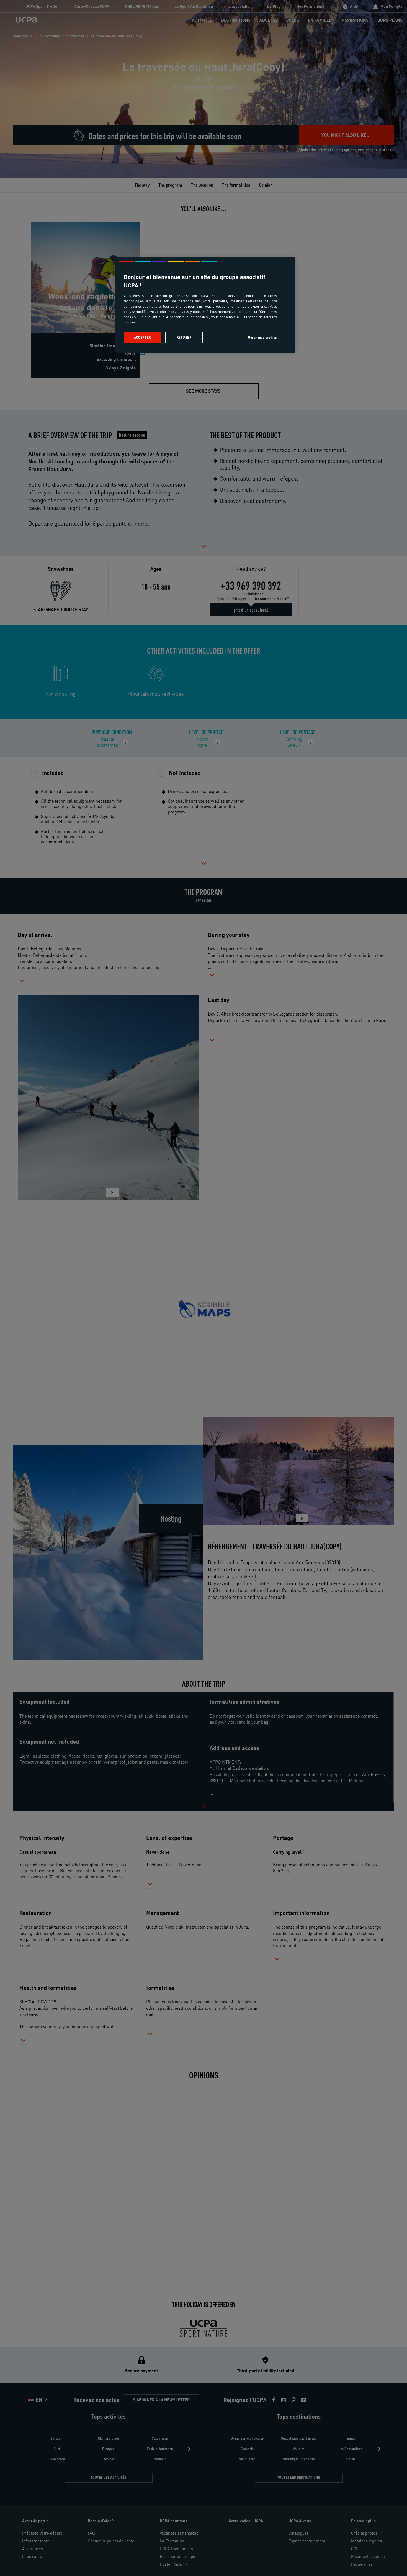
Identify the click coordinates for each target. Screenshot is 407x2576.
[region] (205, 305)
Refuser (184, 337)
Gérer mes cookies (263, 337)
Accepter (142, 337)
